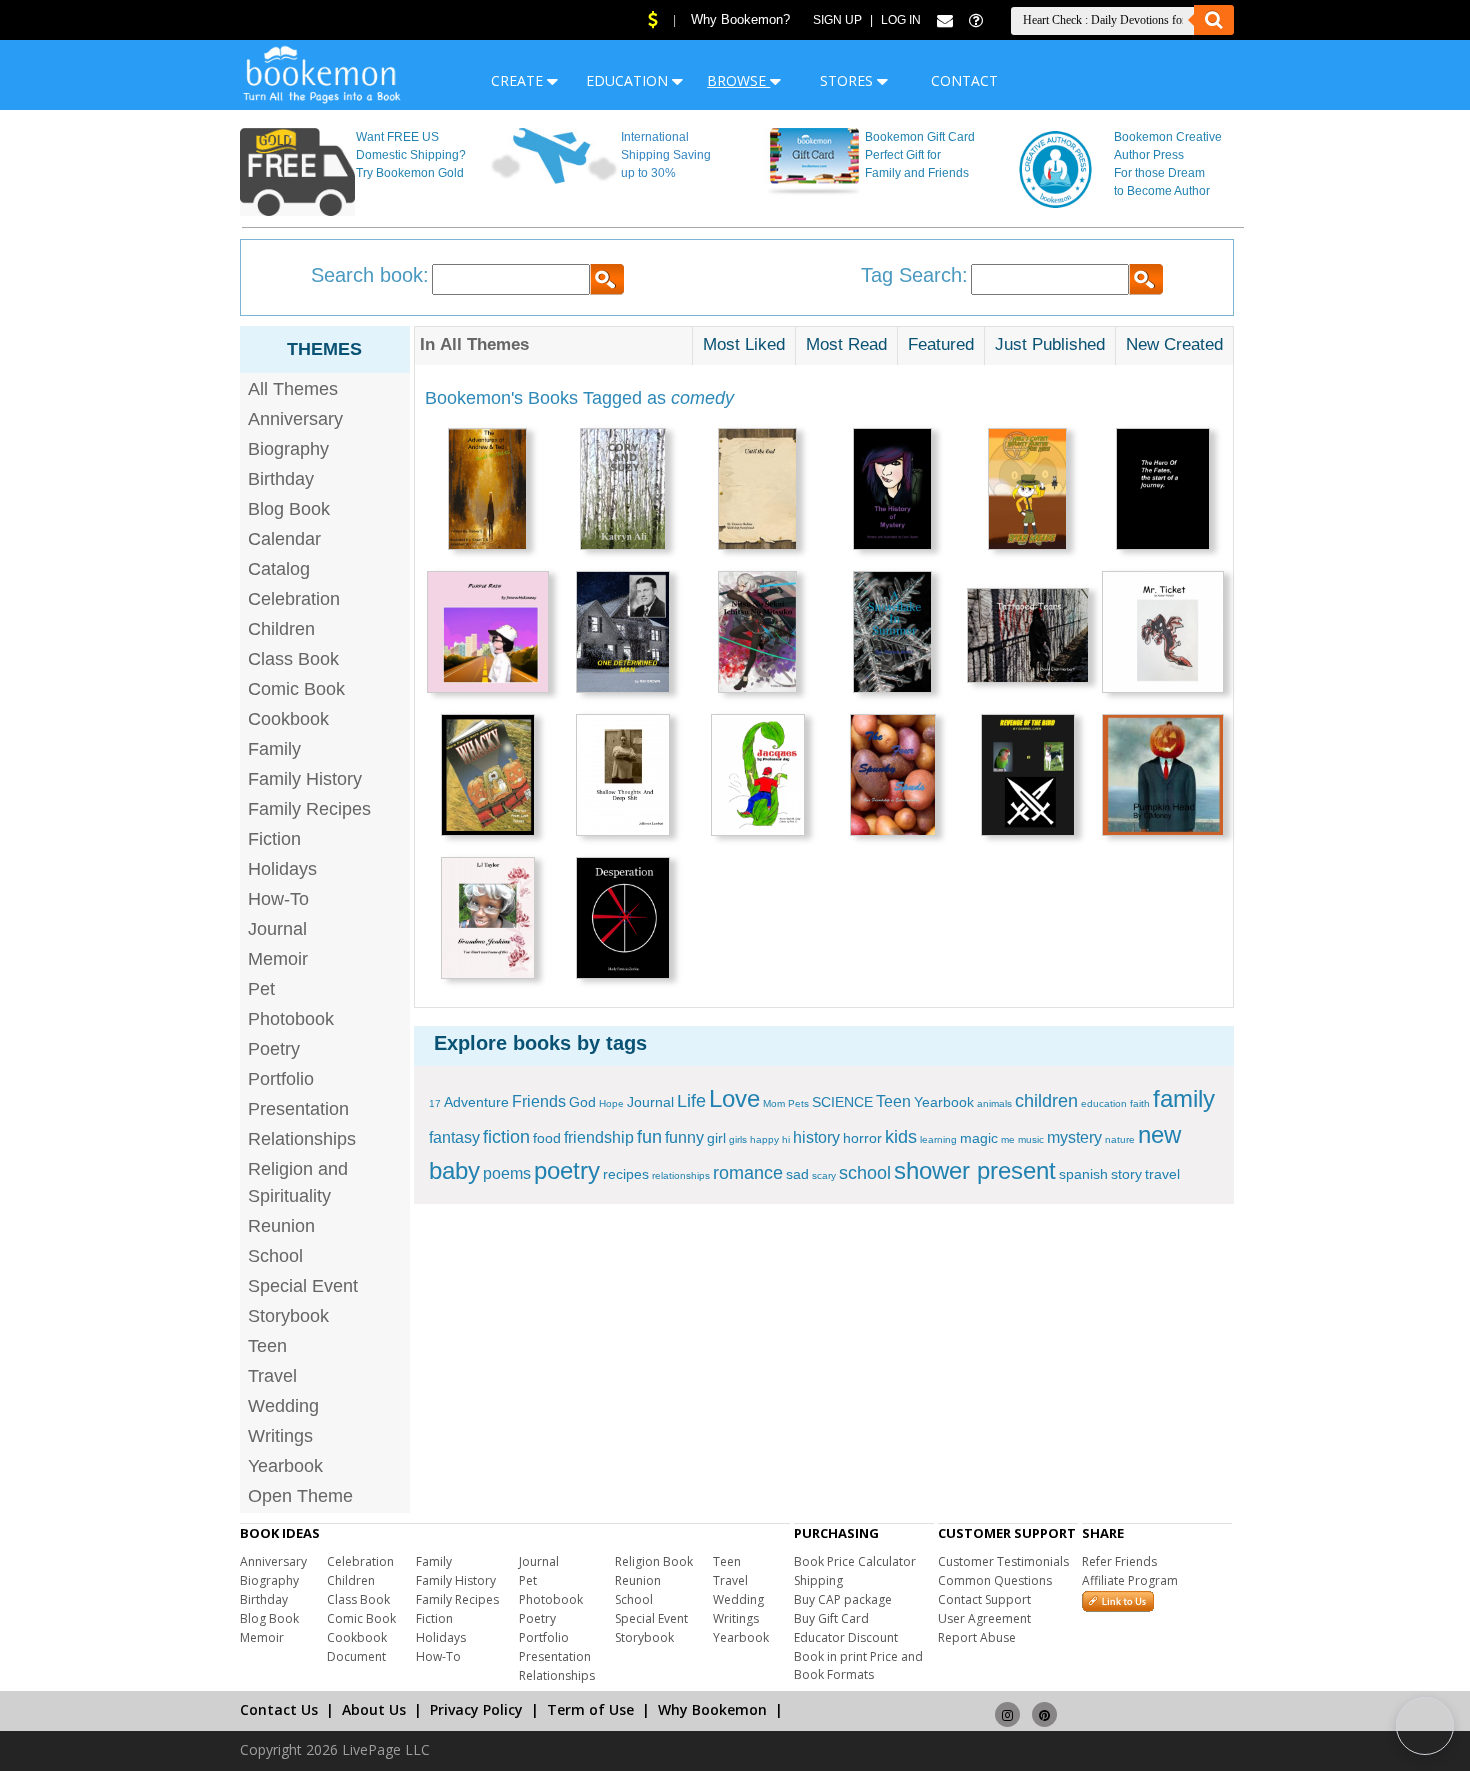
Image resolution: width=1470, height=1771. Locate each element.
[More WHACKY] (488, 777)
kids (901, 1137)
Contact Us (279, 1709)
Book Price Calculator (855, 1561)
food (547, 1138)
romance (748, 1173)
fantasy (454, 1137)
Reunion (281, 1226)
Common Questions (995, 1580)
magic (979, 1138)
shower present (975, 1170)
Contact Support (984, 1599)
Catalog (279, 569)
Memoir (278, 959)
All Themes (293, 389)
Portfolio (281, 1079)
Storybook (288, 1316)
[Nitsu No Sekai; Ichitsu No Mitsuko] (757, 634)
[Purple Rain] (488, 634)
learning (938, 1139)
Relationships (302, 1139)
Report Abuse (977, 1637)
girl (716, 1138)
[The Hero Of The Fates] (1163, 491)
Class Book (293, 659)
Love (734, 1098)
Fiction (274, 839)
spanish (1083, 1174)
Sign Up (837, 20)
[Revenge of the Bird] (1028, 777)
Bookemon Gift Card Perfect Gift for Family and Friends (920, 155)
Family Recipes (309, 809)
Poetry (274, 1049)
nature (1120, 1139)
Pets (798, 1103)
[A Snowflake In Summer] (892, 634)
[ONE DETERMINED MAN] (623, 634)
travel (1162, 1174)
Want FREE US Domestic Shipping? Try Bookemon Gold (411, 155)
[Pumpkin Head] (1163, 777)
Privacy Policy (476, 1709)
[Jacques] (758, 777)
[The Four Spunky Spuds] (893, 777)
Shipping (818, 1580)
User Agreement (984, 1618)
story (1126, 1174)
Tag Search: (914, 275)
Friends (539, 1101)
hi (786, 1139)
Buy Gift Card (831, 1618)
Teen (267, 1346)
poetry (567, 1170)
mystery (1074, 1137)
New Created (1174, 344)
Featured (941, 344)
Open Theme (300, 1496)
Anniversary (295, 419)
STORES (848, 80)
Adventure (476, 1102)
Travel (272, 1376)
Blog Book (289, 509)
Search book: (370, 275)
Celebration (294, 599)
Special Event (303, 1286)
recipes (626, 1174)
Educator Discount (846, 1637)
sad (797, 1174)
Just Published (1050, 344)
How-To (278, 899)
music (1031, 1139)
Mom (774, 1103)
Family (274, 749)
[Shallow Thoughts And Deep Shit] (623, 777)
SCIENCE (842, 1102)
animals (994, 1103)
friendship (599, 1137)
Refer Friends (1119, 1561)
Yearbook (285, 1466)
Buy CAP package (843, 1599)
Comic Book (296, 689)
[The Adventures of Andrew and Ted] (487, 491)
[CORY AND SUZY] (623, 491)
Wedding (283, 1406)
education (1104, 1103)
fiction (506, 1137)
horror (862, 1138)
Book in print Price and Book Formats (858, 1665)
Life (691, 1101)
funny (684, 1137)
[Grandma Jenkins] (488, 920)
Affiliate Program (1130, 1580)
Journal (277, 929)
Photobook (291, 1019)
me (1008, 1139)
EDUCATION (629, 80)
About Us (374, 1709)
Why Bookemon (712, 1709)
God (582, 1102)
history (816, 1137)
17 (435, 1103)
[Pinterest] (1044, 1705)
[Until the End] (757, 491)
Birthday (281, 479)
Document (356, 1656)
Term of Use (590, 1709)
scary (824, 1175)
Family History (305, 779)
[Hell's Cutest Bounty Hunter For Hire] (1027, 491)
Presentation (298, 1109)
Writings (280, 1436)
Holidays (282, 869)
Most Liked (744, 344)
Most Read (846, 344)
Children (281, 629)
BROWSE (738, 80)
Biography (288, 449)
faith (1140, 1103)
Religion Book (654, 1561)
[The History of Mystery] (892, 491)
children (1046, 1101)
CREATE (519, 80)
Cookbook (288, 719)
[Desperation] (623, 920)
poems (507, 1173)
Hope (611, 1103)
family (1184, 1098)
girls (738, 1139)
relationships (681, 1175)
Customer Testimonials (1003, 1561)
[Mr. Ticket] (1163, 634)
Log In (901, 20)
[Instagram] (1007, 1705)
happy (764, 1139)
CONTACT (964, 80)
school (865, 1173)
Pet (261, 989)
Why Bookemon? (740, 19)
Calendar (284, 539)
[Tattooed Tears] (1028, 638)
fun (649, 1137)
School (275, 1256)
